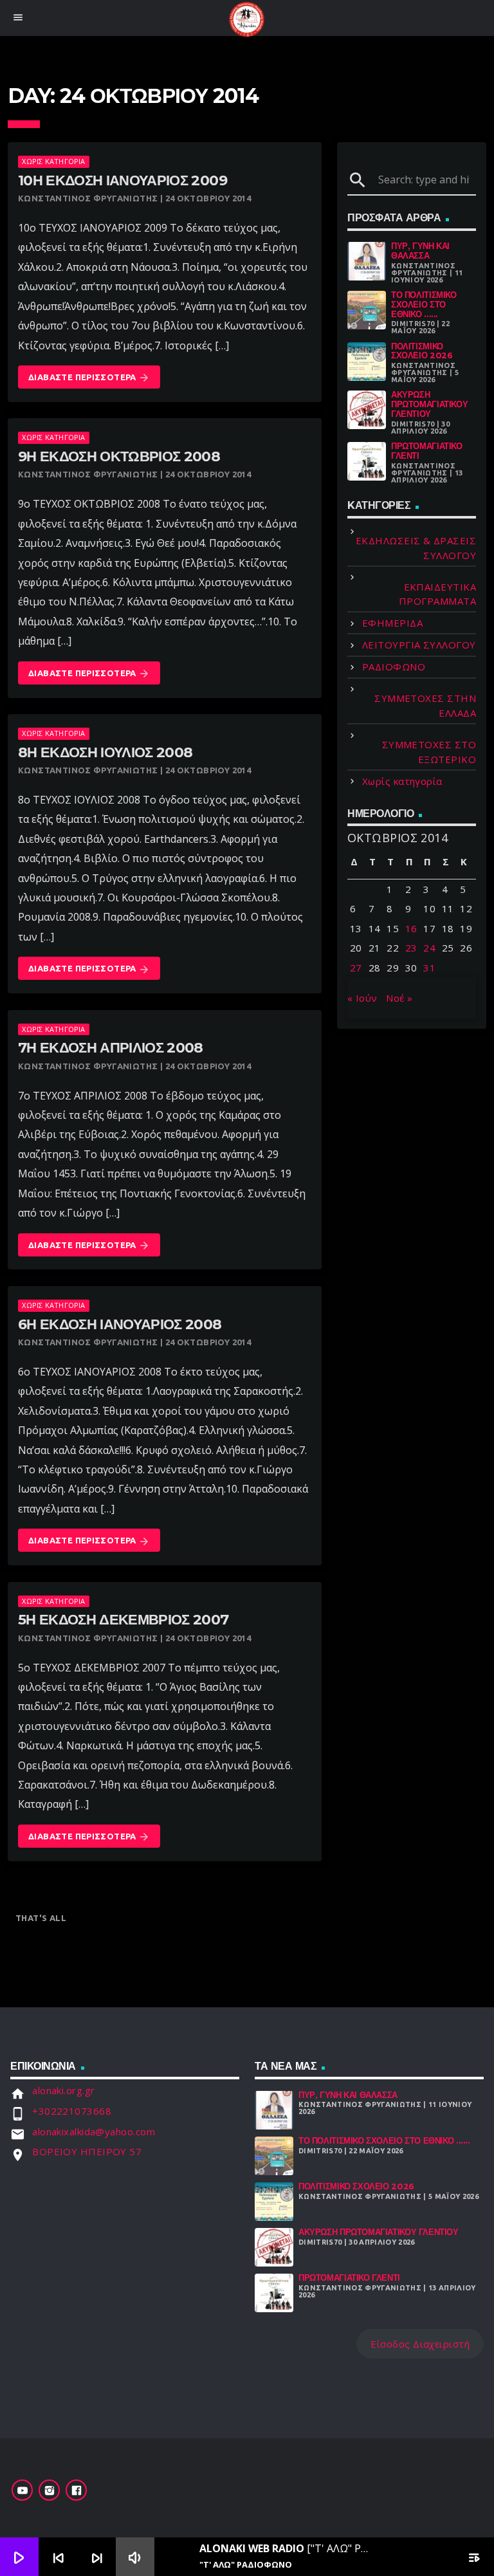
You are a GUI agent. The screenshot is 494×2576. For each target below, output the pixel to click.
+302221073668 (72, 2111)
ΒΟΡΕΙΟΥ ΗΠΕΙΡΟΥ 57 (87, 2151)
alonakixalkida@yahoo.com (94, 2131)
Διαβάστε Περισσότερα (89, 378)
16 (411, 928)
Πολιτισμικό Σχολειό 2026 (422, 351)
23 (411, 948)
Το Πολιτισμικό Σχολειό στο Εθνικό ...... (424, 304)
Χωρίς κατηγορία (53, 161)
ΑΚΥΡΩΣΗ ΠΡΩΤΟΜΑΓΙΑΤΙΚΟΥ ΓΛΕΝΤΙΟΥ (429, 404)
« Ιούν (362, 998)
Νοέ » (399, 998)
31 (429, 968)
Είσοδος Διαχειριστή (420, 2344)
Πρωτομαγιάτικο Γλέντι (427, 451)
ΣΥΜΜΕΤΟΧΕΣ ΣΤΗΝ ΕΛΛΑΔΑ (425, 705)
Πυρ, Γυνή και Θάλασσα (420, 251)
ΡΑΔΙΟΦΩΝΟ (394, 667)
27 (356, 968)
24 (429, 948)
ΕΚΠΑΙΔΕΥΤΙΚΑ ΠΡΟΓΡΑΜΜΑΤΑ (437, 594)
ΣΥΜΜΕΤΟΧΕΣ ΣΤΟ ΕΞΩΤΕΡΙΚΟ (429, 752)
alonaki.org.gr (63, 2090)
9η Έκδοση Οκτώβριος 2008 (119, 456)
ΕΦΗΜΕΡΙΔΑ (392, 623)
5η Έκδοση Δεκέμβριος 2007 (123, 1620)
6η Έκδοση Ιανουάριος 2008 (120, 1324)
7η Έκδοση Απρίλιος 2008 (111, 1048)
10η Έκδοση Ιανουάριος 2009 (123, 180)
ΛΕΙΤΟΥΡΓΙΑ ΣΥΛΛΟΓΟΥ (419, 645)
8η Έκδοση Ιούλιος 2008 (105, 752)
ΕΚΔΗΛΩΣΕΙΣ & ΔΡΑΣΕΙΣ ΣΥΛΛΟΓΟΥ (416, 548)
